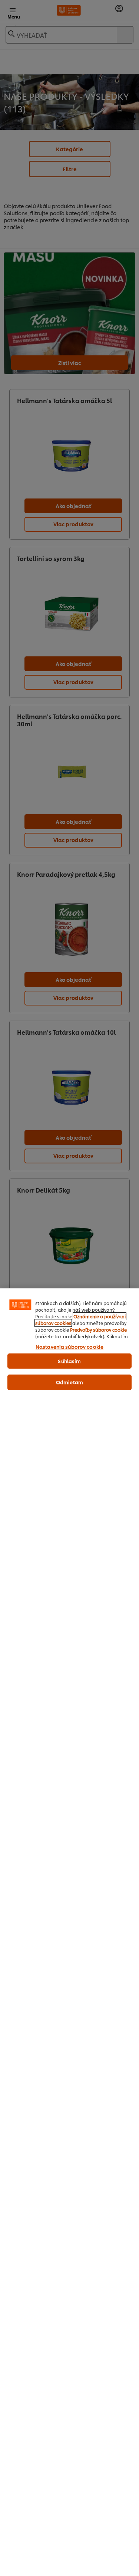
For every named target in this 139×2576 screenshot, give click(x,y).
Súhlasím (69, 1361)
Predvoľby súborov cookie (98, 1330)
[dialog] (69, 1932)
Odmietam (69, 1382)
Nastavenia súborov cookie (69, 1346)
